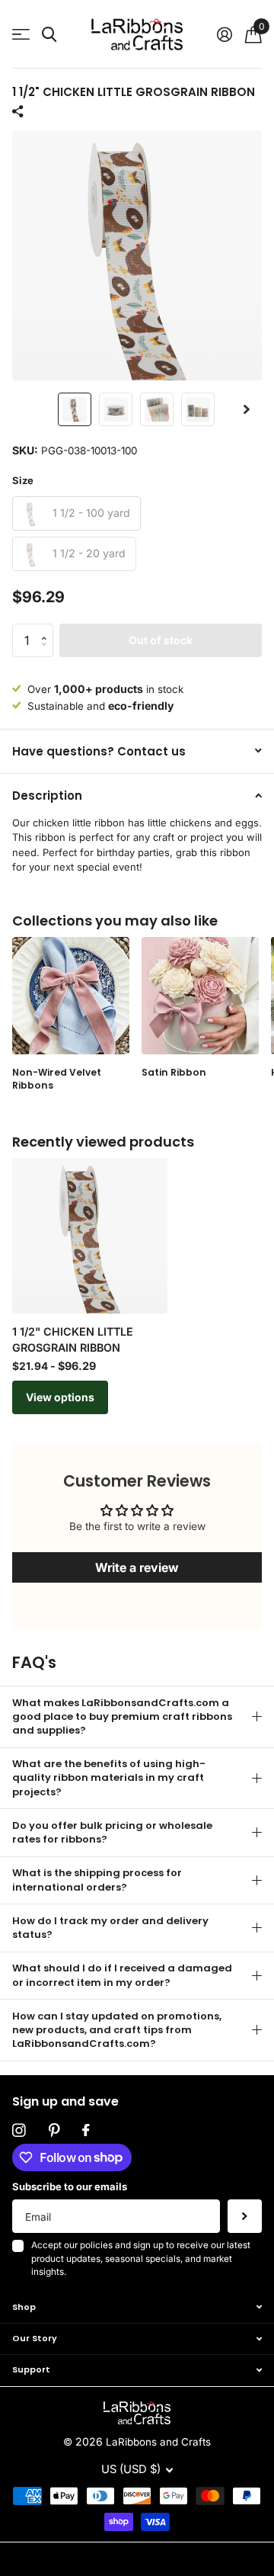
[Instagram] (19, 2131)
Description (47, 796)
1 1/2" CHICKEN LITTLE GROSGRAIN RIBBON (73, 1339)
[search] (49, 35)
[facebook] (86, 2131)
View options (60, 1397)
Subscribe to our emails (70, 2186)
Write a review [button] (137, 1567)
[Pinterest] (54, 2131)
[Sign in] (224, 34)
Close (137, 2307)
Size (23, 480)
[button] (247, 409)
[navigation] (75, 409)
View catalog (21, 35)
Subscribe (245, 2217)
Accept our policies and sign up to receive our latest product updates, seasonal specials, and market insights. (141, 2258)
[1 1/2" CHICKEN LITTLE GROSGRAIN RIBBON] (90, 1236)
